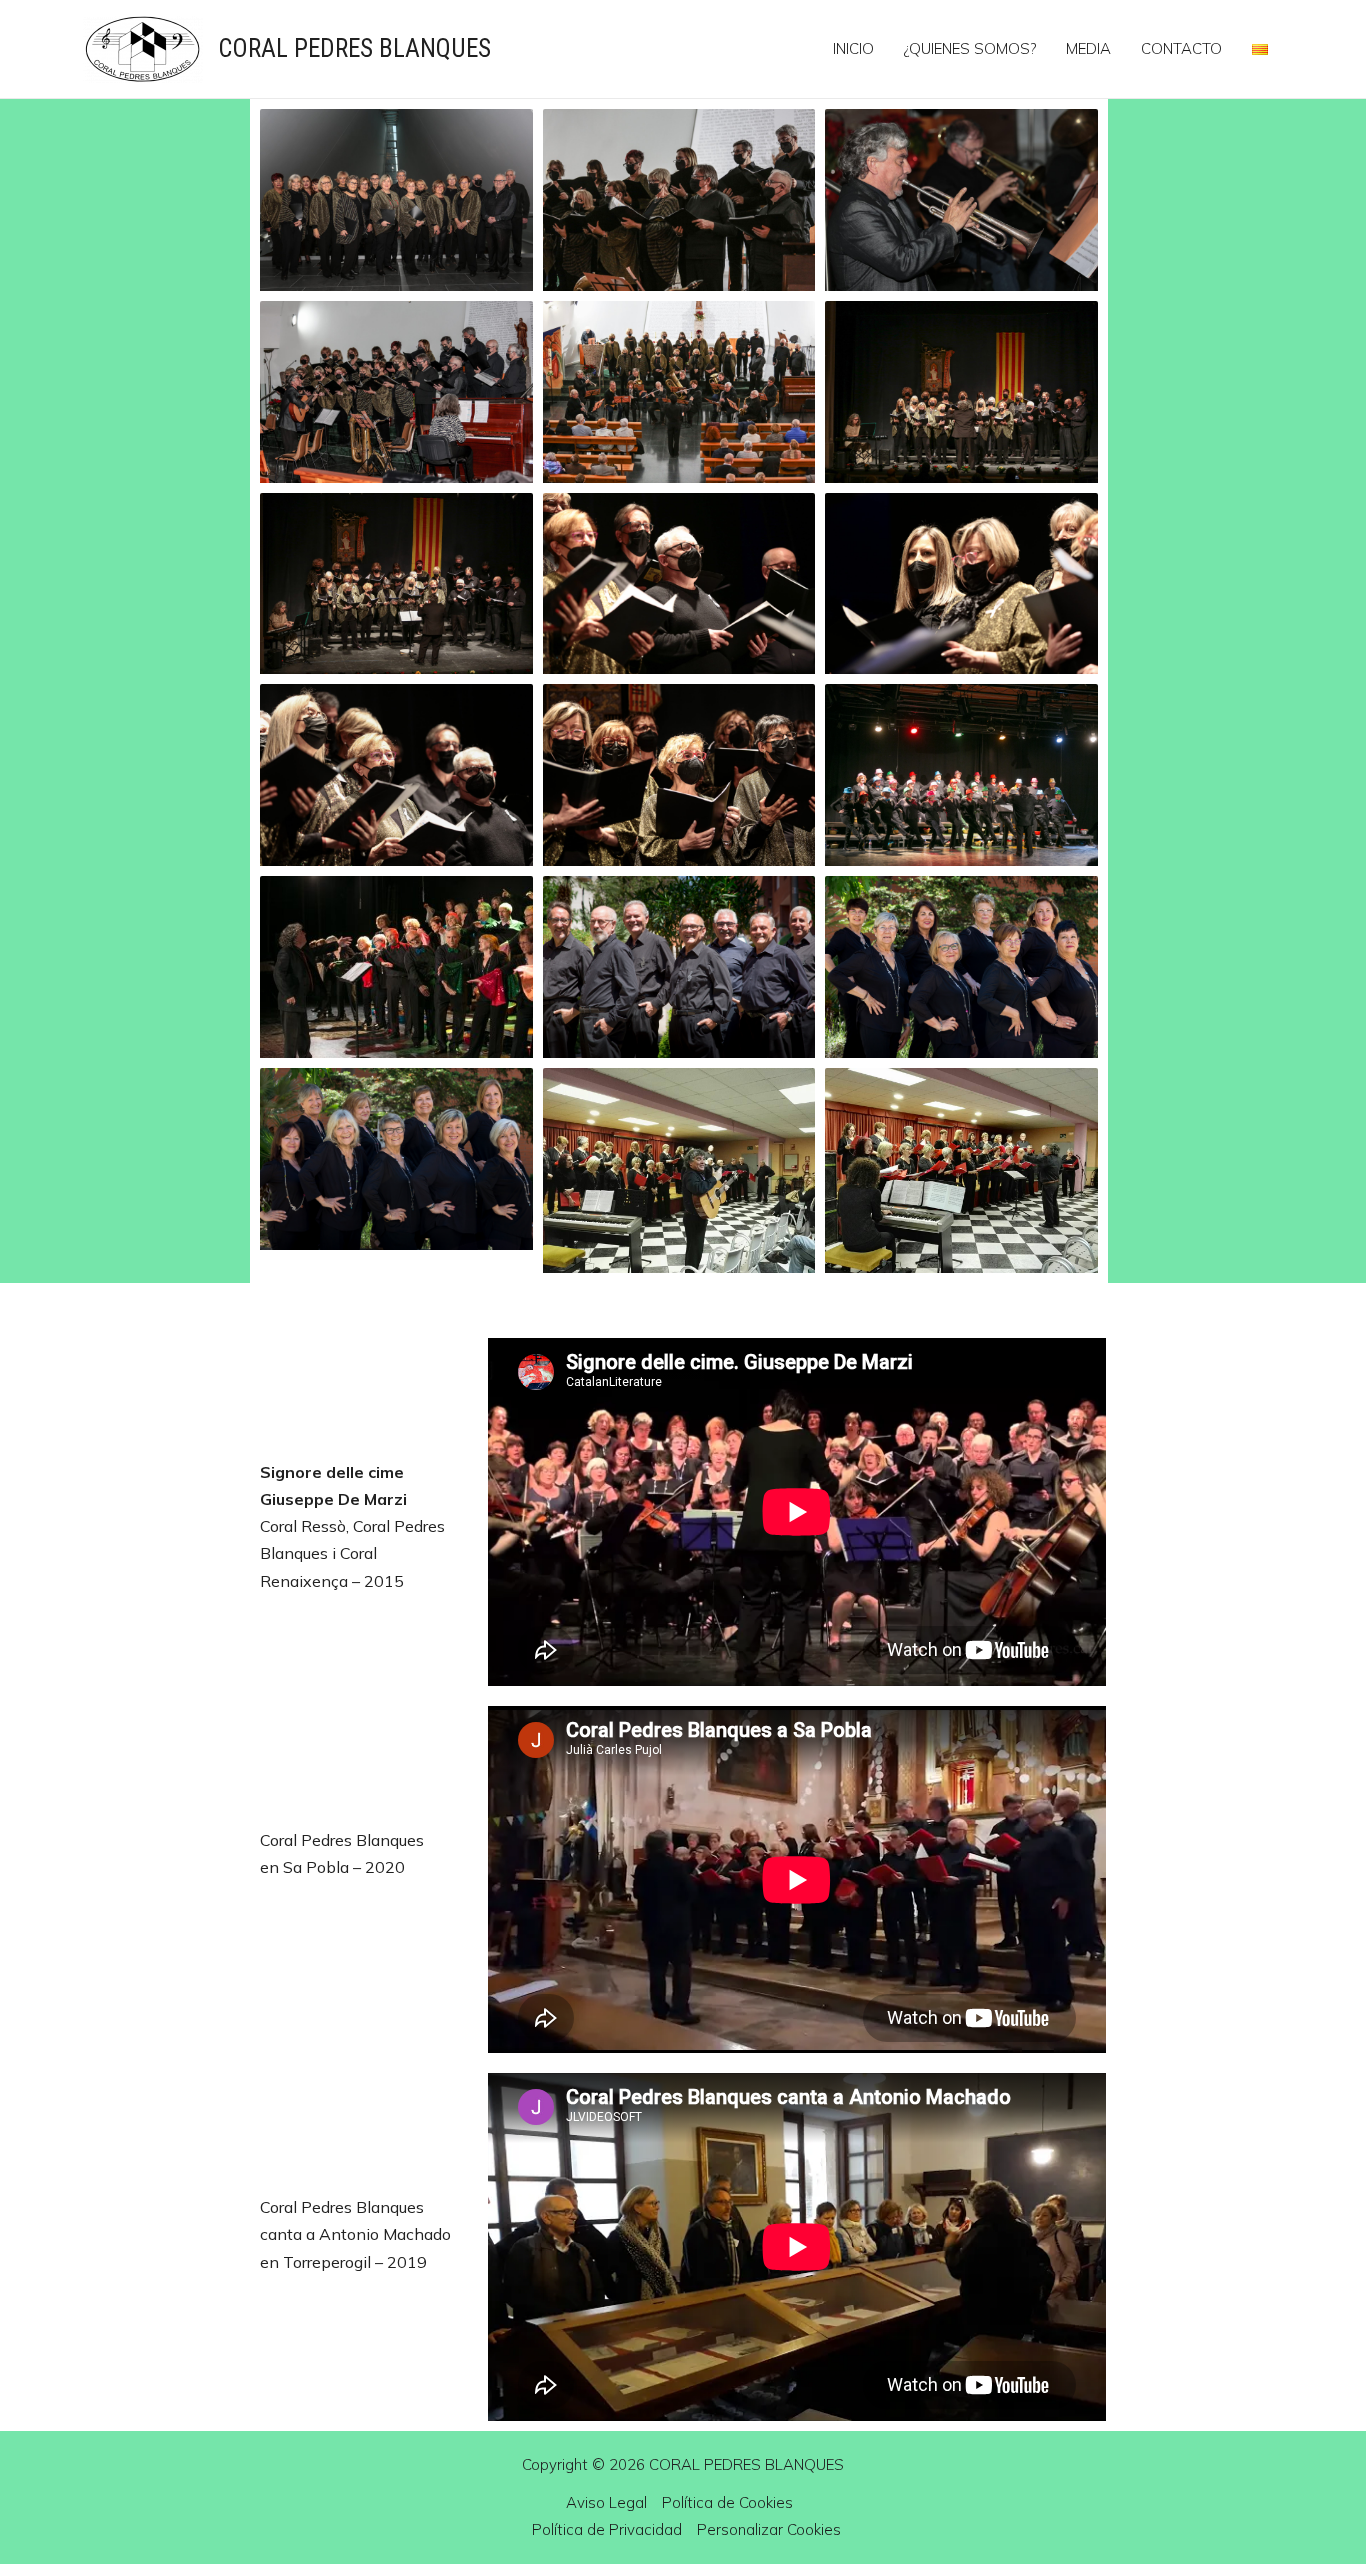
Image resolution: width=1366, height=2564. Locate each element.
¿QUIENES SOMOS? (970, 48)
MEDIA (1088, 48)
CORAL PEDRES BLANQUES (354, 48)
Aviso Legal (606, 2502)
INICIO (853, 48)
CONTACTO (1181, 48)
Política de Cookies (727, 2502)
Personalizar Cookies (769, 2529)
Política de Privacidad (607, 2529)
